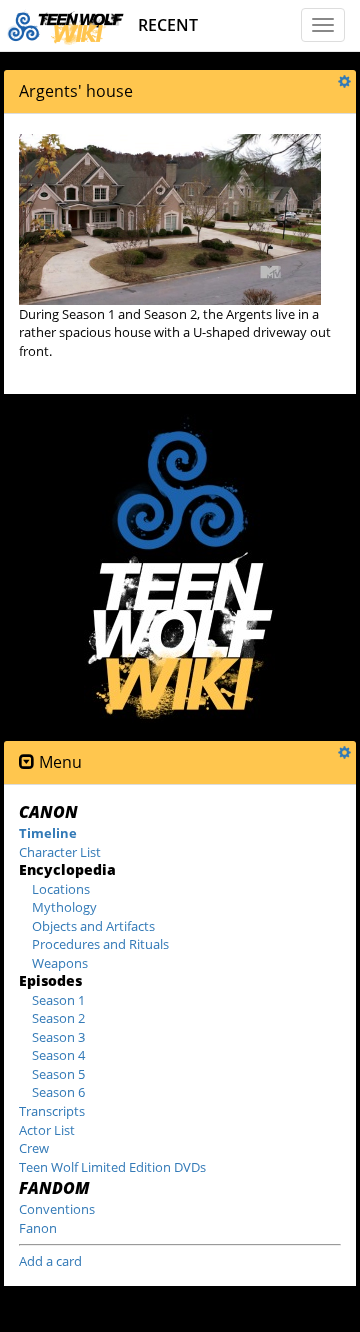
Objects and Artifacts (93, 926)
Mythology (64, 907)
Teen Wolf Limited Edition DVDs (112, 1167)
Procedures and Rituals (100, 944)
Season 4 (58, 1055)
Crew (34, 1148)
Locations (61, 889)
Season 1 (58, 1000)
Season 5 (58, 1074)
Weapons (60, 963)
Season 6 (58, 1092)
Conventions (57, 1209)
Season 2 (58, 1018)
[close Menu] (27, 762)
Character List (60, 852)
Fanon (38, 1228)
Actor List (47, 1130)
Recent (168, 25)
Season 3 (58, 1037)
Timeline (48, 833)
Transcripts (52, 1111)
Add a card (50, 1261)
